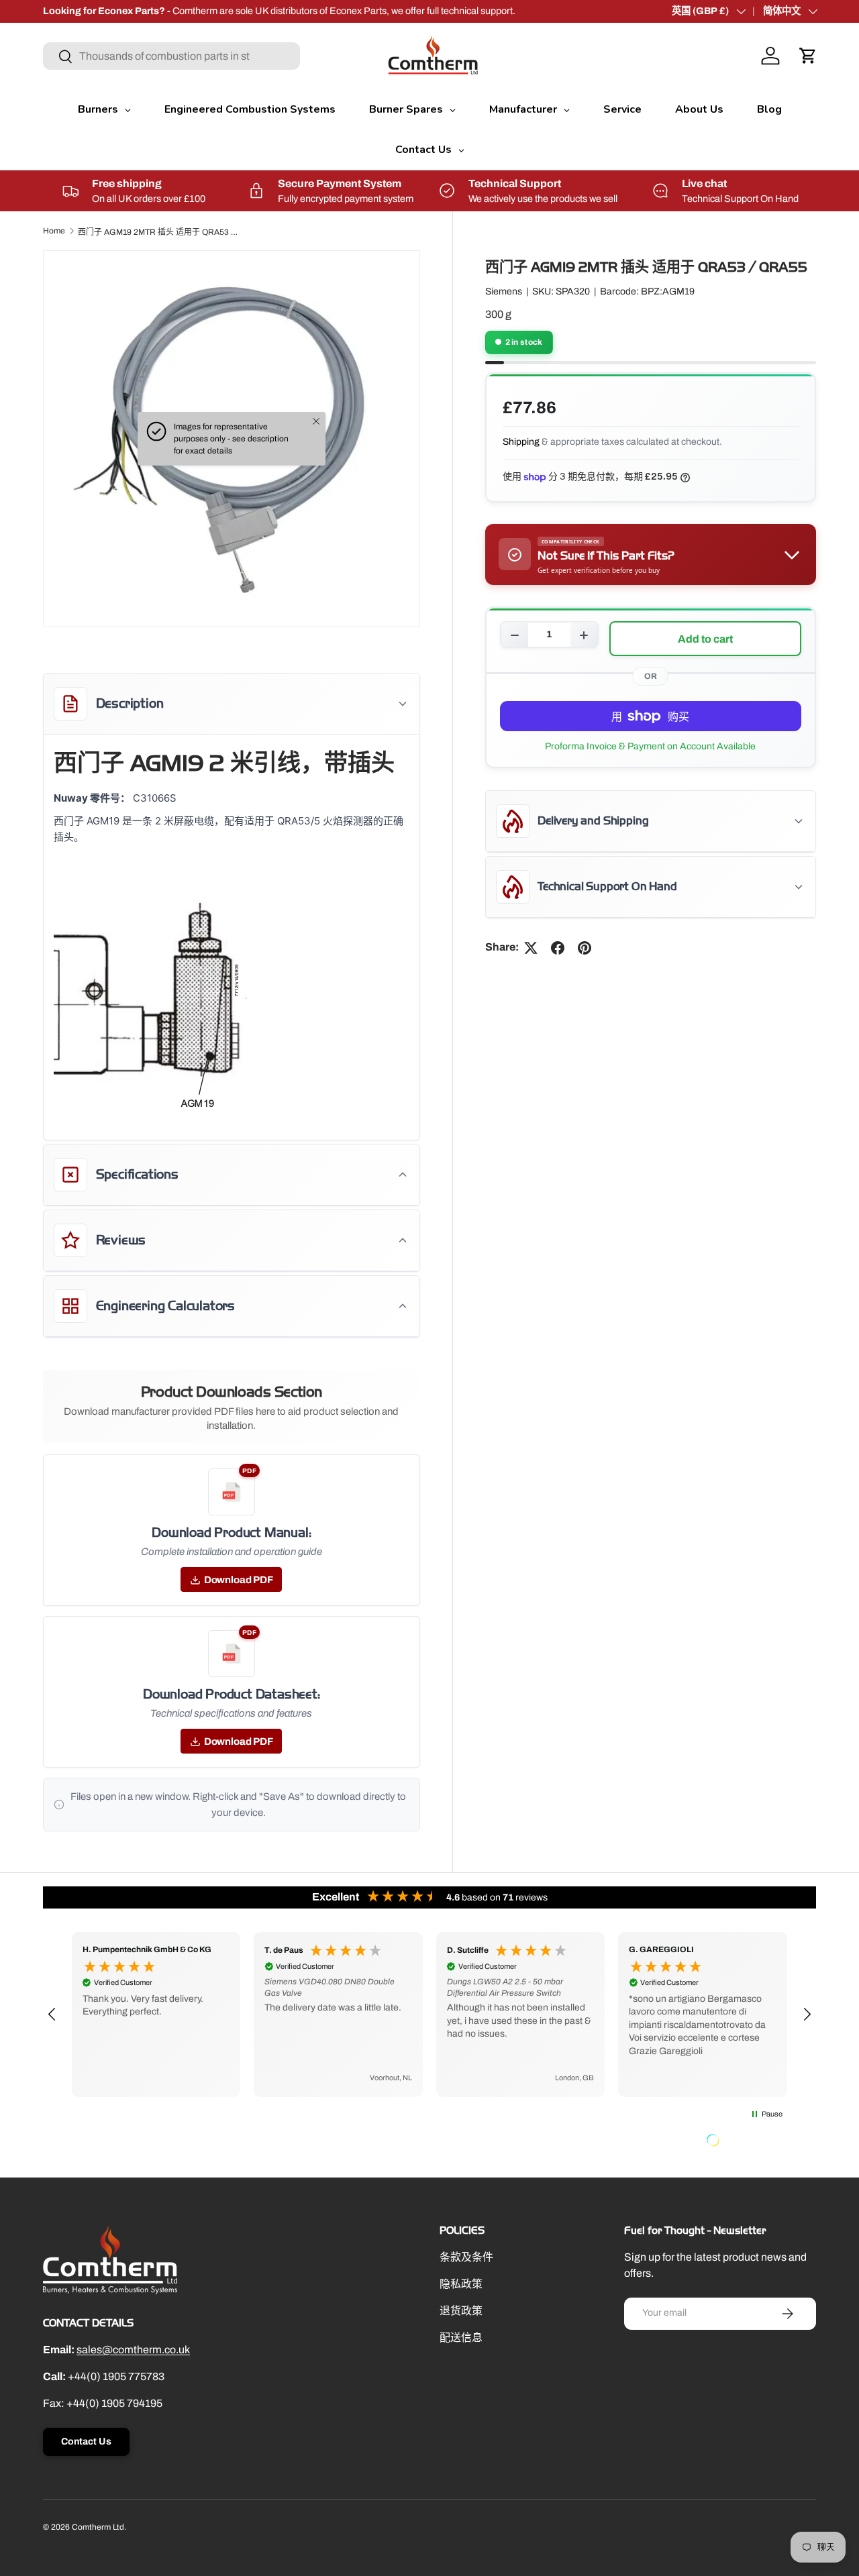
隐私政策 (461, 2284)
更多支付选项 (651, 747)
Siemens (504, 292)
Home (54, 231)
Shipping (521, 442)
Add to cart (705, 639)
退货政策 (461, 2311)
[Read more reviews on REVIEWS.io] (747, 2142)
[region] (429, 2015)
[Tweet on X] (531, 948)
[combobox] (171, 56)
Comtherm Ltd (98, 2527)
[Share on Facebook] (558, 948)
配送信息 (461, 2338)
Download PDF (239, 1580)
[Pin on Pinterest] (585, 948)
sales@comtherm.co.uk (133, 2350)
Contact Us (86, 2441)
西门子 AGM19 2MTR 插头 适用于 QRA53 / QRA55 (158, 232)
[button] (808, 56)
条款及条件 (466, 2257)
